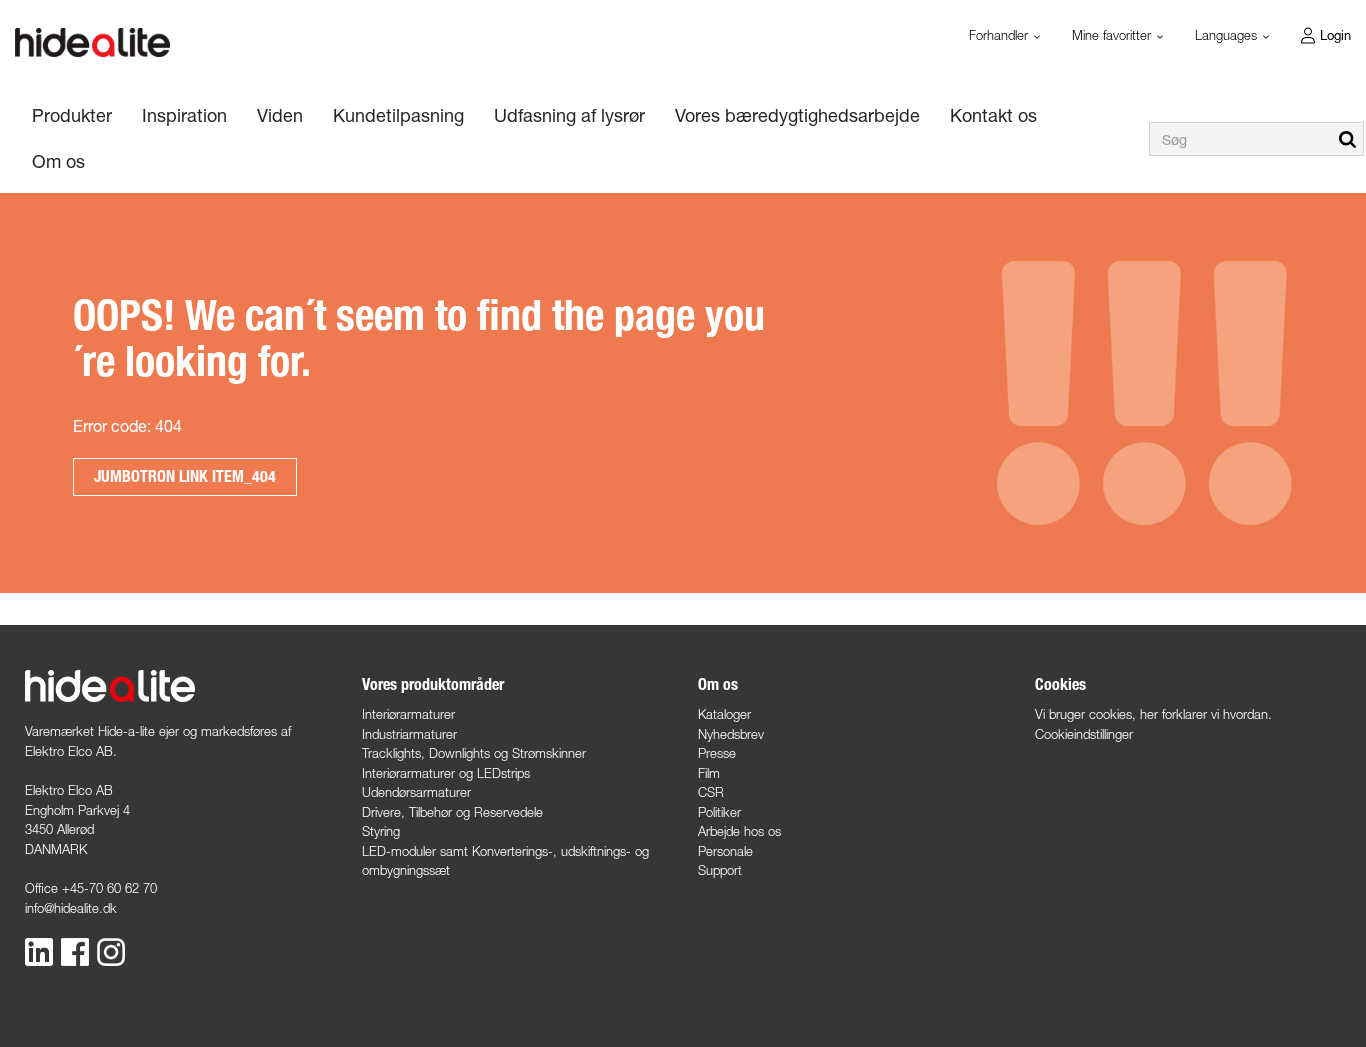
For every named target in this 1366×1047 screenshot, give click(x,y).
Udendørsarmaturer (416, 792)
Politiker (719, 812)
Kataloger (724, 714)
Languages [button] (1228, 35)
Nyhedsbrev (731, 734)
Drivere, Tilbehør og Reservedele (452, 812)
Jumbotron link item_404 (185, 476)
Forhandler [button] (1000, 35)
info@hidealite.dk (71, 908)
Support (720, 870)
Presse (717, 753)
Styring (381, 831)
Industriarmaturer (409, 734)
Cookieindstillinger (1084, 734)
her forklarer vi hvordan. (1206, 714)
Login (1335, 35)
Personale (725, 851)
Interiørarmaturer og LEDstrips (446, 773)
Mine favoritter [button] (1113, 35)
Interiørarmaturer (408, 714)
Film (709, 773)
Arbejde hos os (739, 831)
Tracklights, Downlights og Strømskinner (474, 753)
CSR (711, 792)
